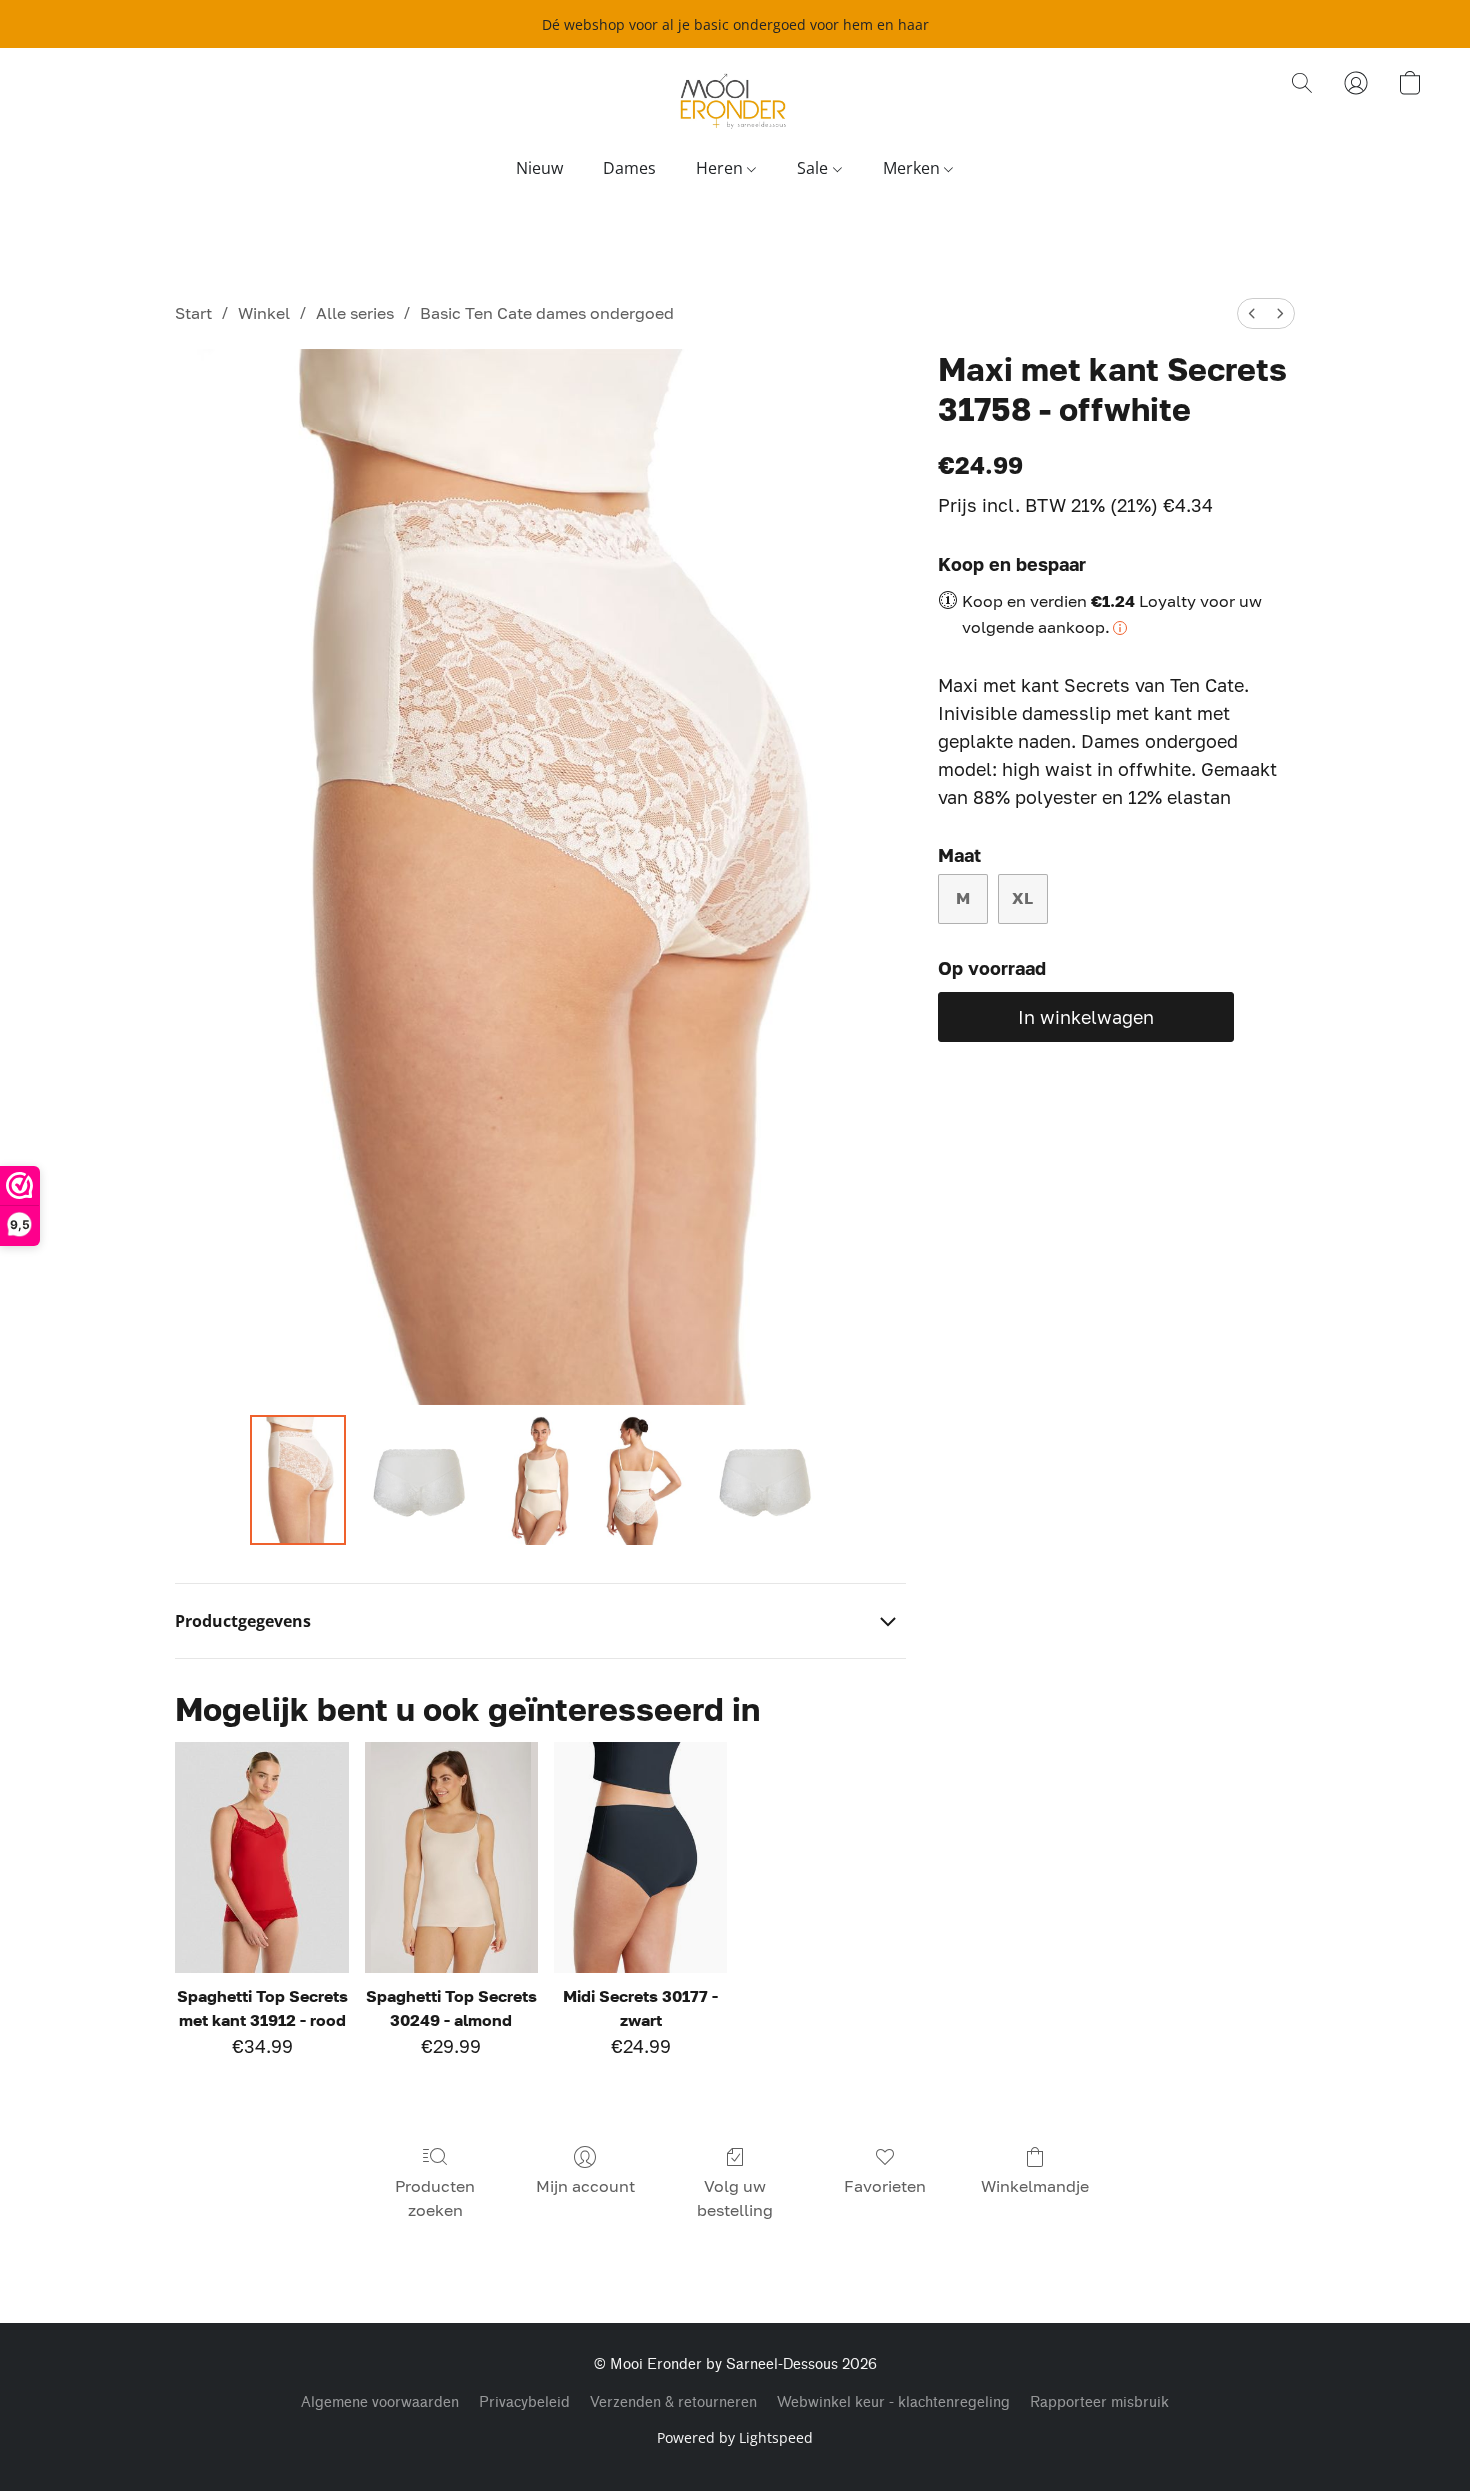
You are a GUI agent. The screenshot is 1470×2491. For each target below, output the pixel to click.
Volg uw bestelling (735, 2198)
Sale (814, 168)
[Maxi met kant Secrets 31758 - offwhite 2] (540, 1480)
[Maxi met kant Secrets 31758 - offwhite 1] (419, 1480)
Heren (721, 168)
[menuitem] (1252, 313)
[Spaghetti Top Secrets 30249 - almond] (451, 1857)
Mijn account (585, 2186)
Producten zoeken (435, 2198)
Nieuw (539, 168)
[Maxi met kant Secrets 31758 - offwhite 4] (765, 1480)
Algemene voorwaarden (380, 2402)
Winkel (264, 313)
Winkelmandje (1035, 2186)
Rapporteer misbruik (1099, 2402)
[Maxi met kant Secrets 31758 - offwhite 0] (298, 1480)
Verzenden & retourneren (673, 2402)
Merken (913, 168)
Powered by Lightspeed (735, 2437)
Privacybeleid (524, 2402)
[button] (734, 103)
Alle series (355, 313)
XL (1022, 898)
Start (193, 313)
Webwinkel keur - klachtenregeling (893, 2402)
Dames (629, 168)
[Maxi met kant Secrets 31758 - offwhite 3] (644, 1480)
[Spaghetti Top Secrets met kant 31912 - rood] (261, 1857)
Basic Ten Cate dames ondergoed (547, 313)
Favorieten (885, 2186)
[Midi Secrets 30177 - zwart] (640, 1857)
